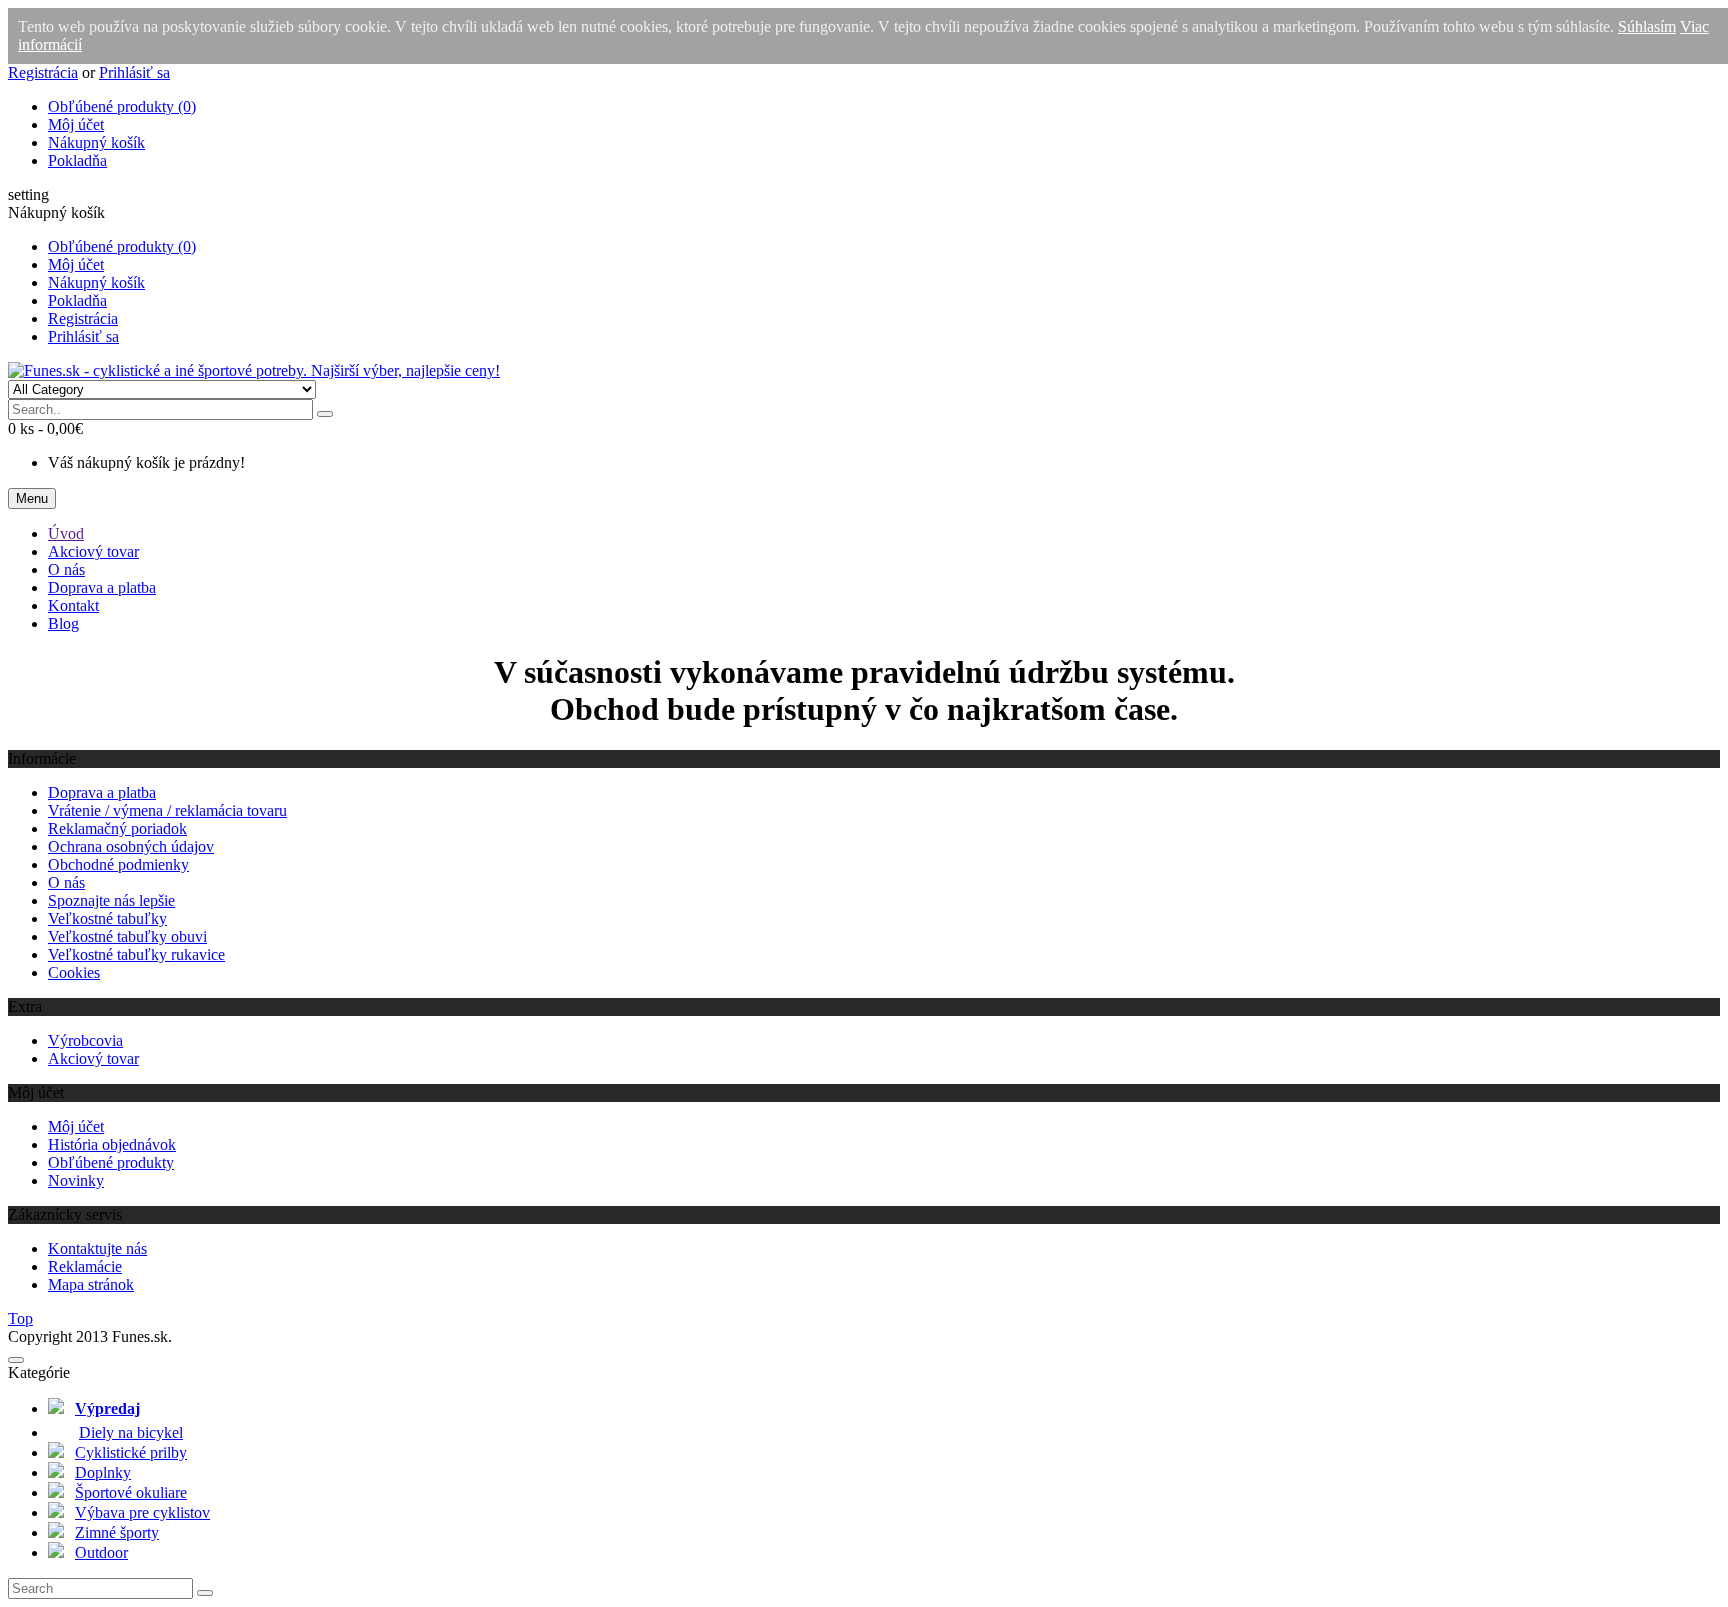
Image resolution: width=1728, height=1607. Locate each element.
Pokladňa (77, 160)
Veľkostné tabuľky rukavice (136, 954)
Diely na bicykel (131, 1432)
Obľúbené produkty (111, 1162)
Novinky (76, 1180)
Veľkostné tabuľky (107, 918)
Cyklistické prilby (131, 1452)
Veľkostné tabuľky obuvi (127, 936)
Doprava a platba (102, 792)
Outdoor (101, 1552)
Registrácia (43, 72)
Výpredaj (107, 1408)
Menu (32, 498)
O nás (66, 882)
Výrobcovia (85, 1040)
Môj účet (76, 124)
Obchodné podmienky (118, 864)
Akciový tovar (93, 1058)
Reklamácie (85, 1266)
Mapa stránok (91, 1284)
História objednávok (112, 1144)
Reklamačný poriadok (117, 828)
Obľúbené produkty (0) (122, 106)
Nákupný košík (96, 142)
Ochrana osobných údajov (131, 846)
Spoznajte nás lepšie (111, 900)
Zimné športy (117, 1532)
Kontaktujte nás (97, 1248)
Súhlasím (1647, 26)
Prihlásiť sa (134, 72)
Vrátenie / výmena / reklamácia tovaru (167, 810)
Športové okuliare (131, 1492)
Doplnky (103, 1472)
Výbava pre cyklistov (142, 1512)
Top (20, 1318)
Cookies (74, 972)
